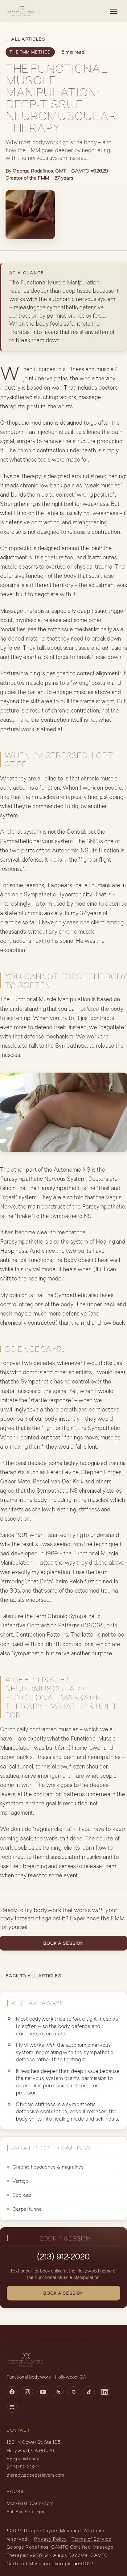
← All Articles (25, 39)
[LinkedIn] (104, 2392)
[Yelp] (58, 2392)
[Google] (74, 2392)
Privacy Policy (50, 2539)
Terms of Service (91, 2539)
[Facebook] (12, 2392)
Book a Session (63, 1943)
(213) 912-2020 (63, 2256)
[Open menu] (114, 11)
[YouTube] (43, 2392)
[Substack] (12, 2407)
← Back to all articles (31, 1976)
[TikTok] (89, 2392)
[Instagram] (27, 2392)
